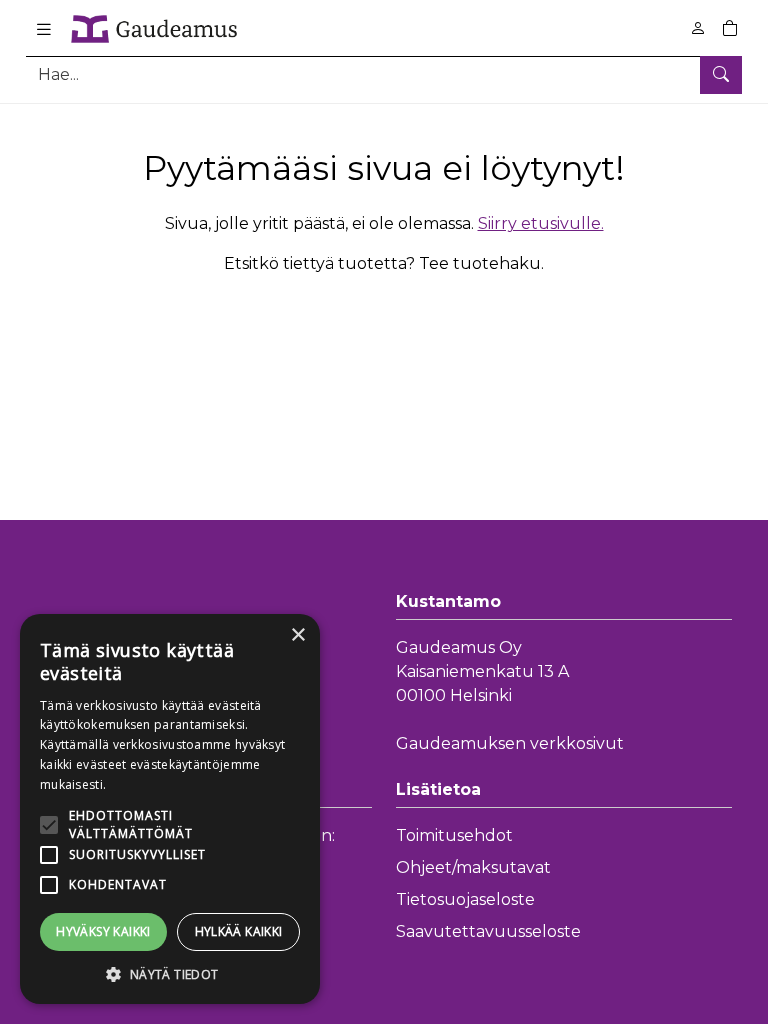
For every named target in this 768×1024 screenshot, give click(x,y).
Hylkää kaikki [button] (239, 931)
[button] (170, 974)
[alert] (170, 809)
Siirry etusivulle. (541, 223)
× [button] (297, 635)
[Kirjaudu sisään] (698, 28)
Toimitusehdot (454, 835)
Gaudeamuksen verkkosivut (510, 743)
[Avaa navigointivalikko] (44, 29)
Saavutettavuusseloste (488, 931)
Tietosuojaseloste (465, 899)
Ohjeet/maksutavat (473, 867)
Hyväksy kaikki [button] (103, 931)
